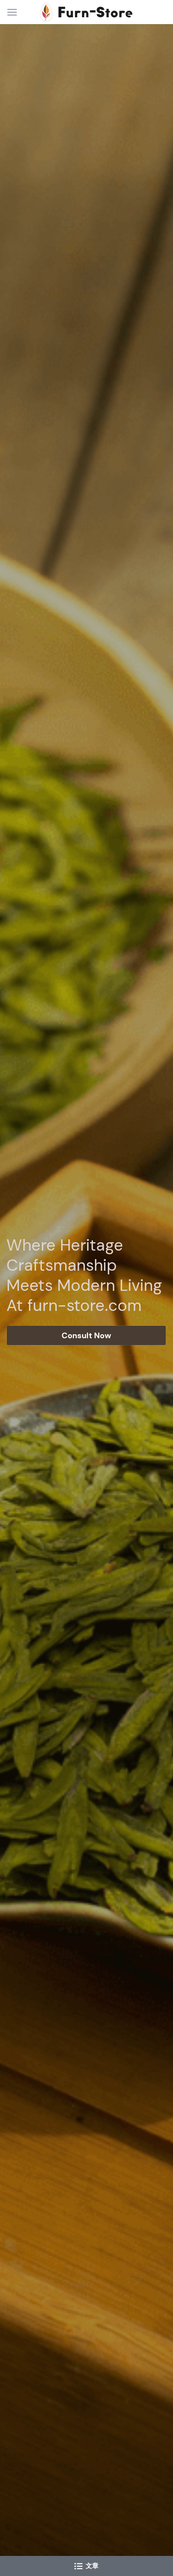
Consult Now (86, 1335)
